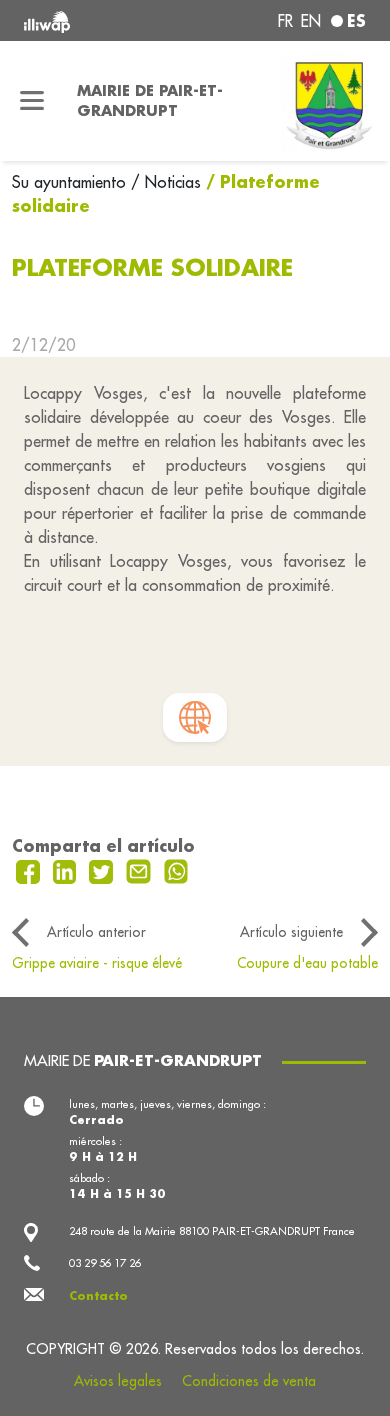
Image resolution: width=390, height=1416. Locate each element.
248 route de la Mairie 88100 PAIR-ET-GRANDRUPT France (212, 1231)
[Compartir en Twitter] (103, 870)
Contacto (98, 1296)
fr (285, 21)
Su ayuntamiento (71, 182)
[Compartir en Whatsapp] (176, 870)
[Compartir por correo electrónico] (141, 870)
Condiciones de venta (249, 1381)
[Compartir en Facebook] (30, 870)
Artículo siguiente (291, 932)
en (311, 21)
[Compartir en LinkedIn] (67, 870)
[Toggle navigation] (32, 101)
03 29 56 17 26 (105, 1263)
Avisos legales (118, 1381)
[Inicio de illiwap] (88, 20)
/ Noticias (166, 182)
